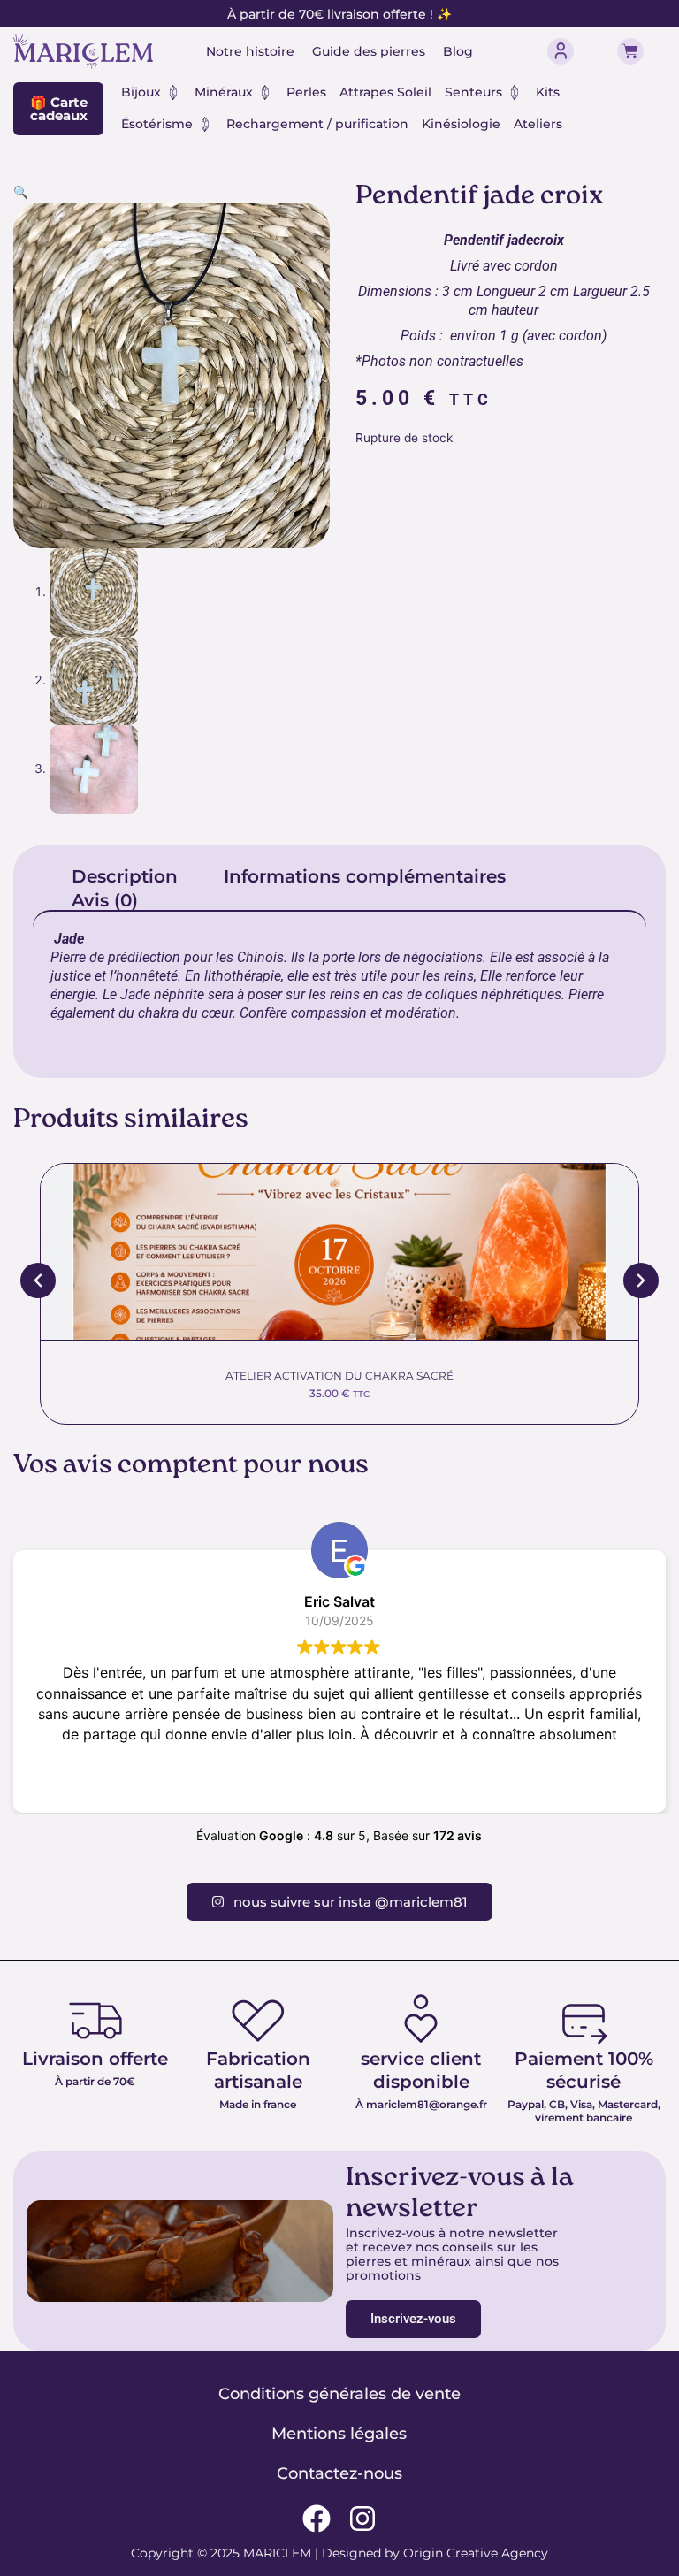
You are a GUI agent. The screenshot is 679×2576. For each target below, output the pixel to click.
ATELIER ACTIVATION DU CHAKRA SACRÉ (339, 1376)
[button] (21, 192)
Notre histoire (250, 51)
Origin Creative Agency (476, 2553)
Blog (458, 51)
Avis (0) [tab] (105, 900)
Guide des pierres (369, 51)
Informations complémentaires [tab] (365, 876)
